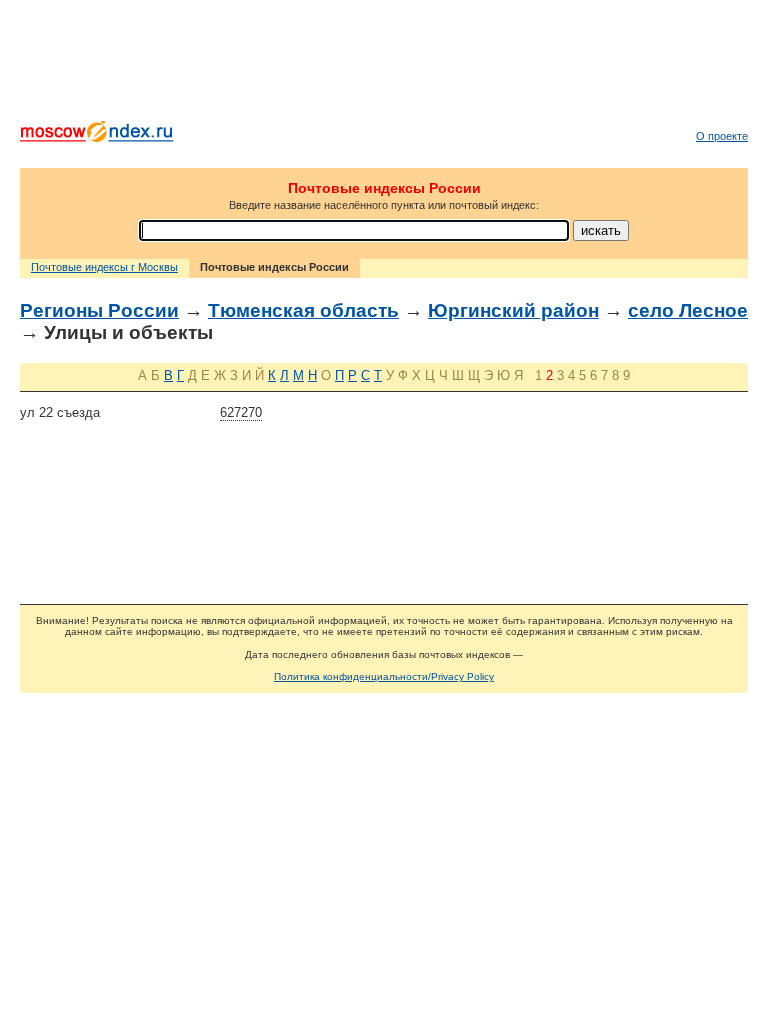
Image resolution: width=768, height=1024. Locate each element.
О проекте (722, 136)
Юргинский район (513, 310)
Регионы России (99, 310)
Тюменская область (303, 310)
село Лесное (688, 310)
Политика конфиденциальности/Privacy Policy (384, 676)
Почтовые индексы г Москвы (104, 267)
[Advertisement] (384, 65)
